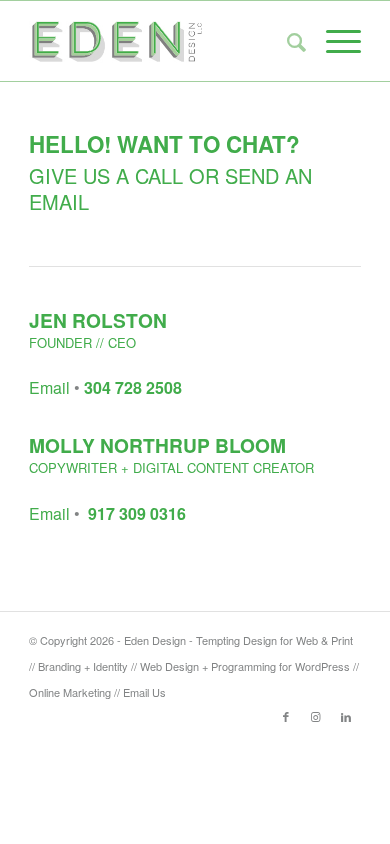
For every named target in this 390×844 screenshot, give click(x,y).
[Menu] (333, 41)
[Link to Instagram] (316, 716)
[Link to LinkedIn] (346, 716)
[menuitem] (286, 41)
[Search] (286, 41)
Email (49, 387)
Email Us (144, 692)
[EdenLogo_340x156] (161, 41)
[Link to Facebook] (286, 716)
